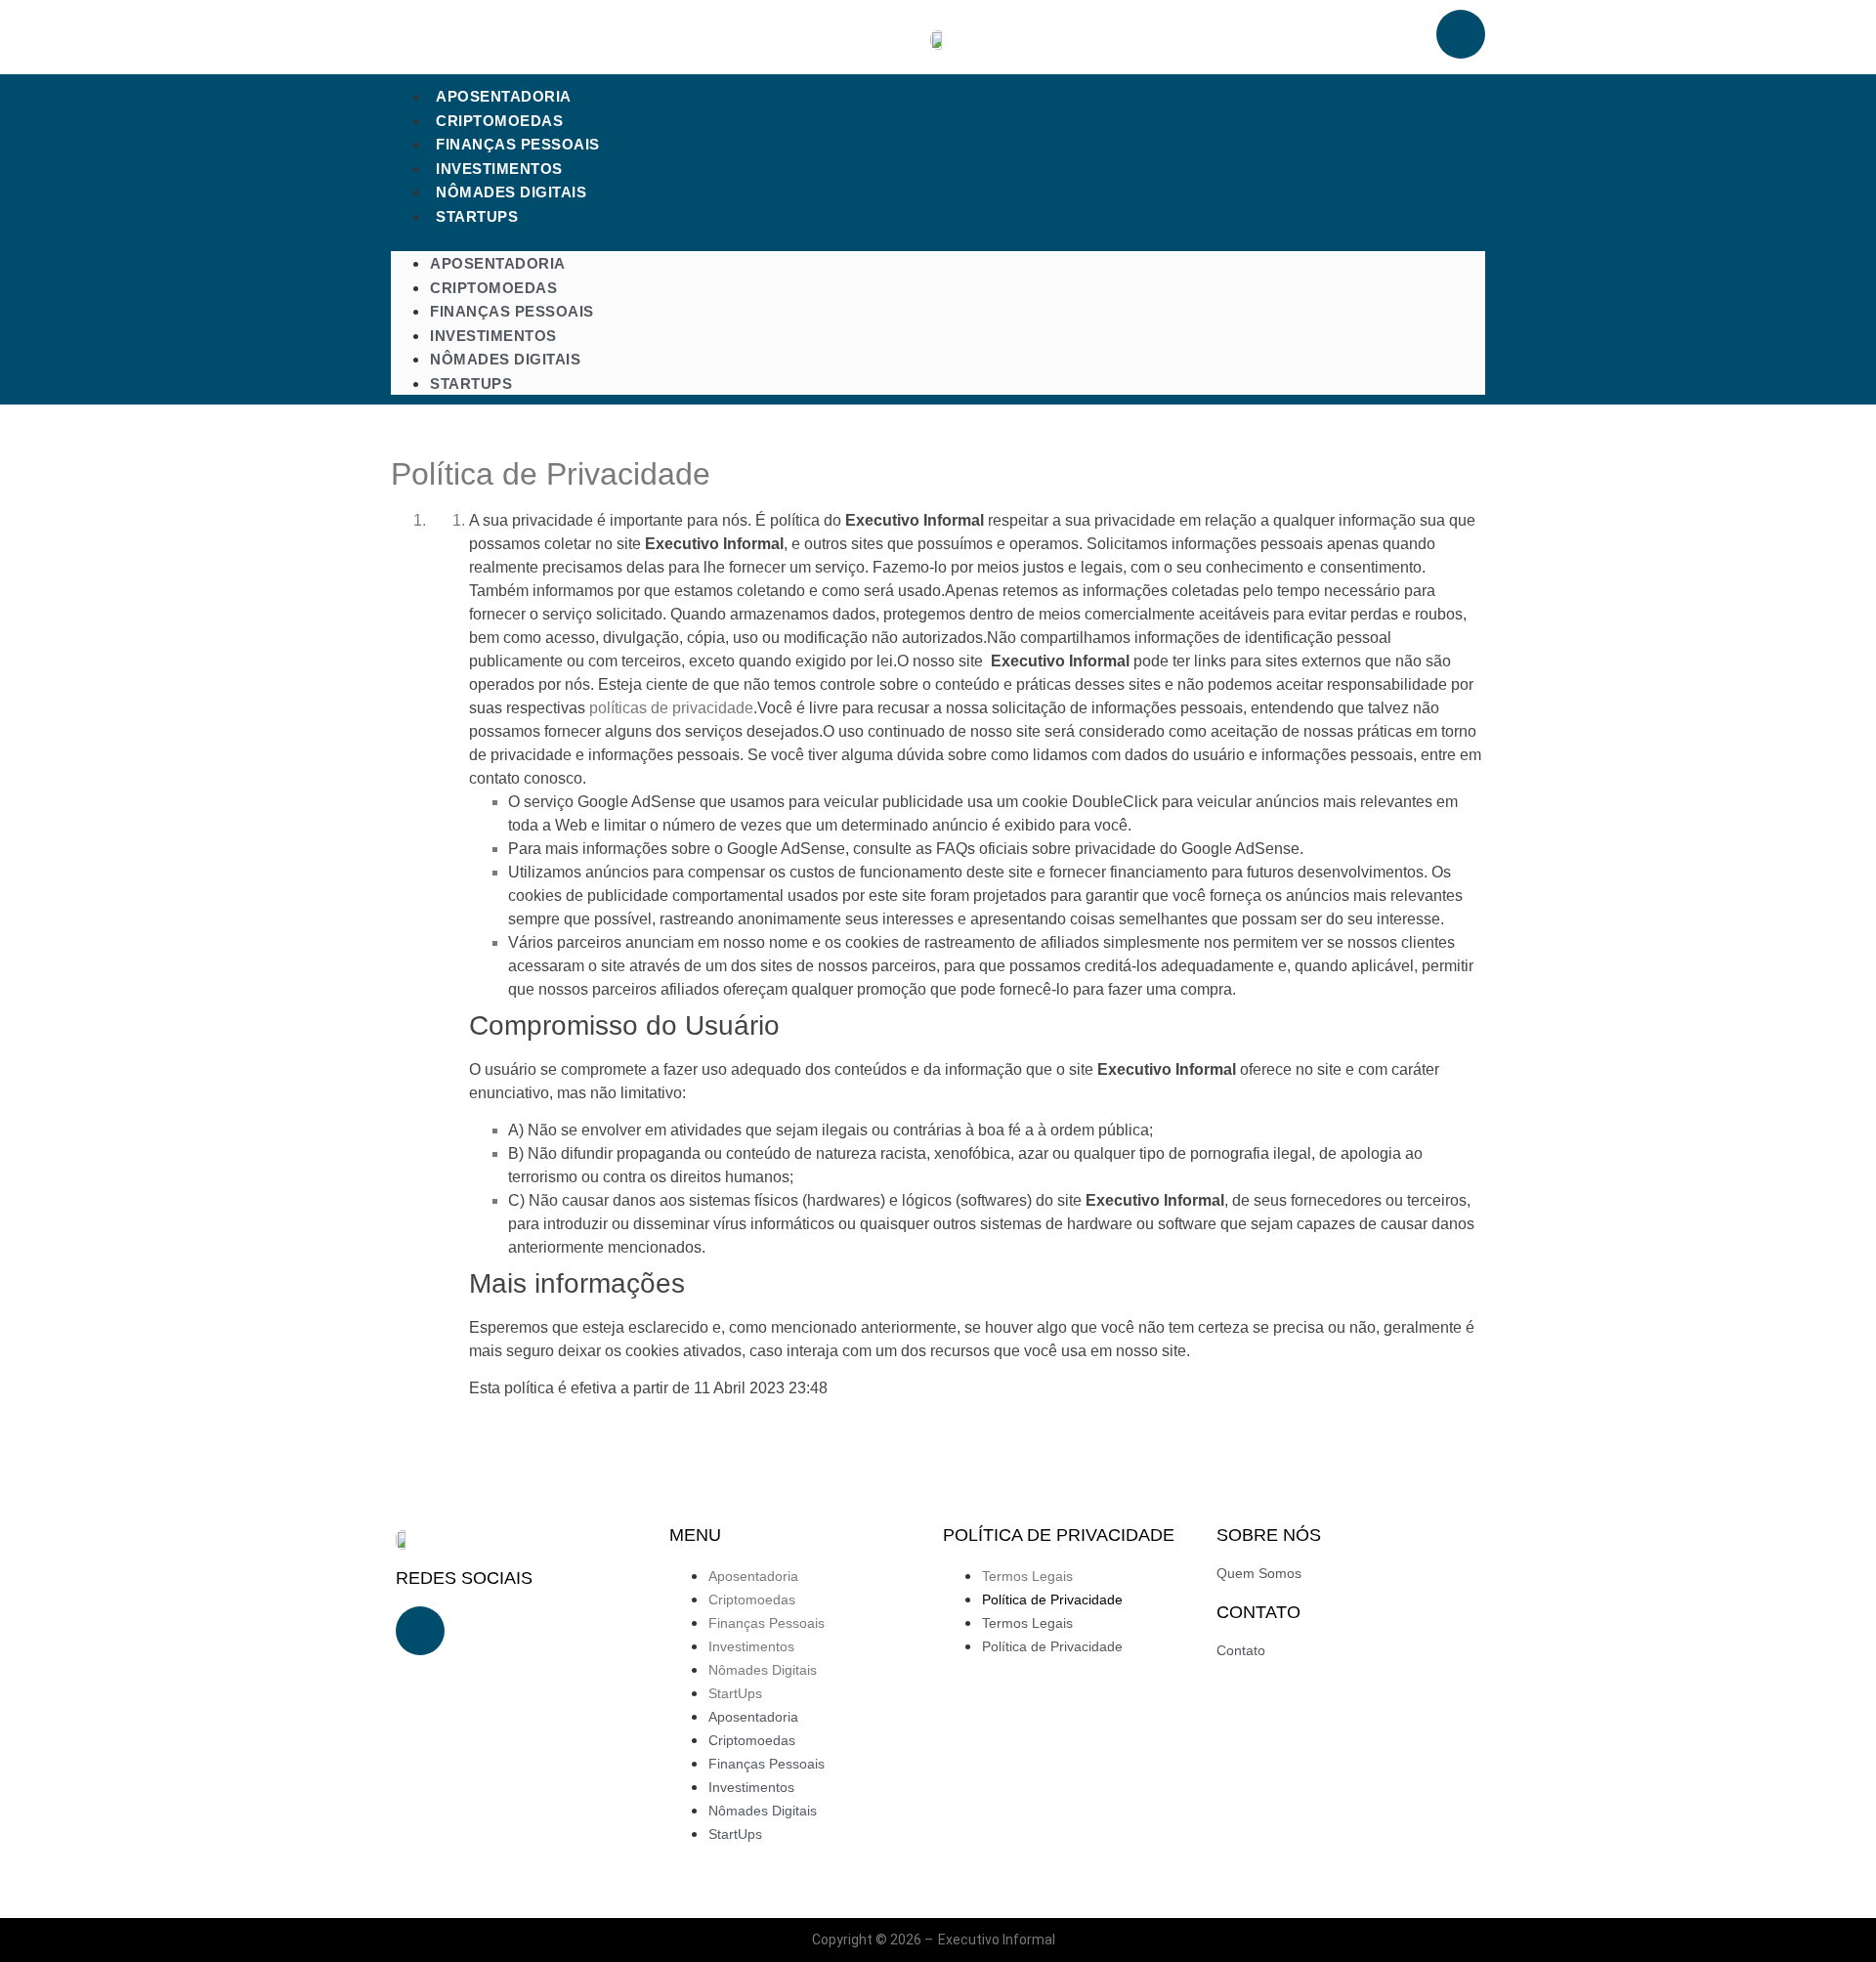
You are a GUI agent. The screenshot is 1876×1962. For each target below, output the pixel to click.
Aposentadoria (504, 96)
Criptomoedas (499, 121)
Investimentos (499, 169)
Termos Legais (1027, 1576)
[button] (938, 239)
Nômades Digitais (511, 192)
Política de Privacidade (1052, 1599)
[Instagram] (1461, 34)
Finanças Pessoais (518, 144)
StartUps (477, 216)
